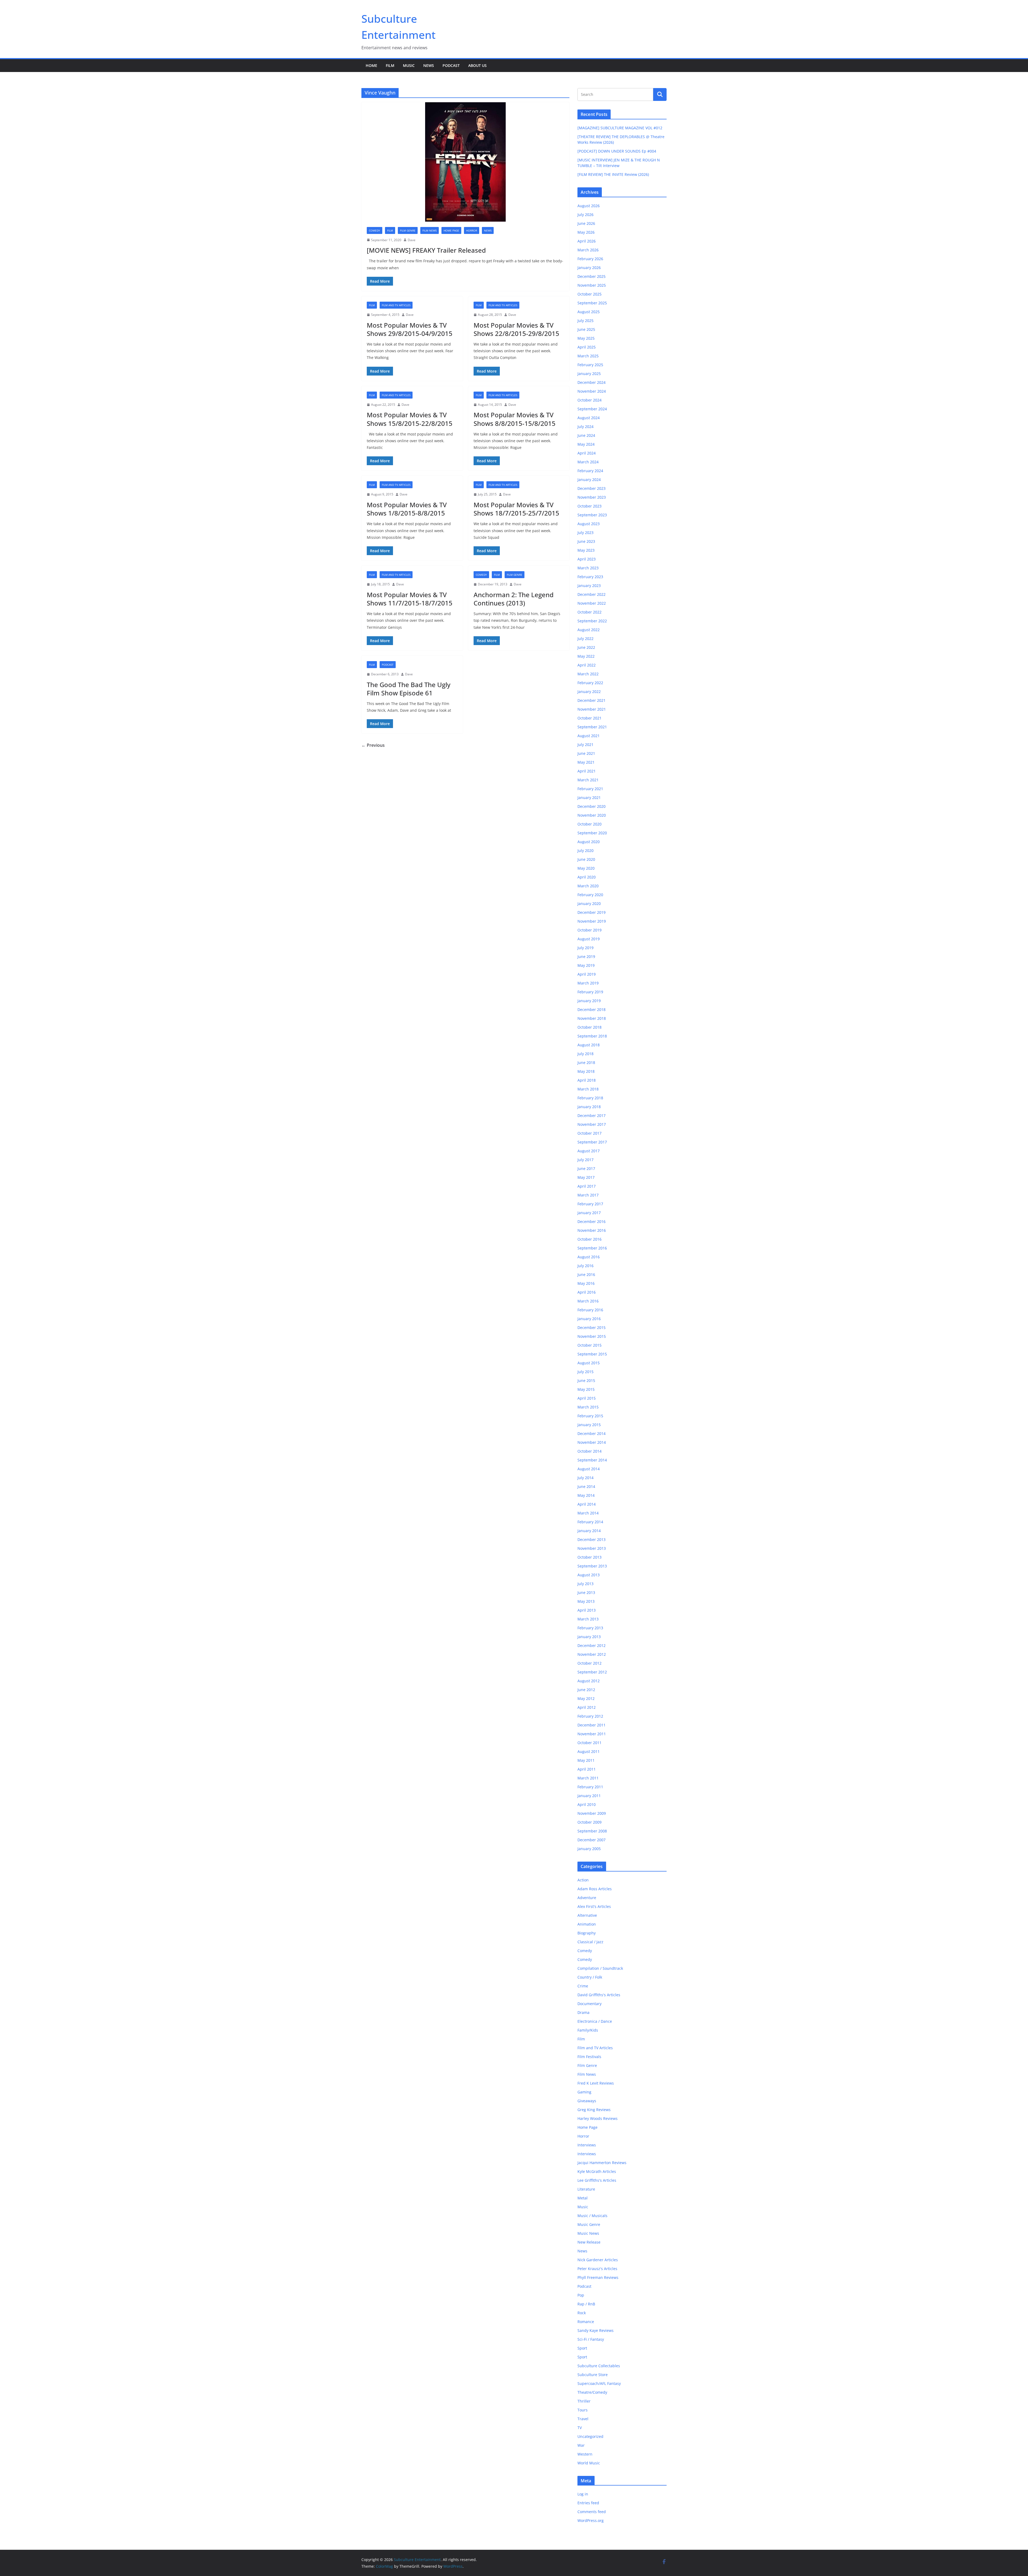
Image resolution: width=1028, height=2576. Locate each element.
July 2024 (585, 427)
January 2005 (589, 1849)
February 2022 (590, 683)
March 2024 (588, 462)
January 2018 (589, 1107)
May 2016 (586, 1283)
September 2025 (592, 303)
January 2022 (589, 692)
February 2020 (590, 895)
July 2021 (585, 745)
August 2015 (589, 1363)
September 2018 (592, 1036)
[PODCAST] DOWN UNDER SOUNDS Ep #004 (617, 151)
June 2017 (586, 1168)
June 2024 (586, 435)
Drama (583, 2012)
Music (409, 65)
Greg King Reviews (594, 2110)
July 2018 (585, 1054)
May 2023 (586, 550)
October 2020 (589, 824)
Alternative (587, 1915)
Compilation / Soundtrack (600, 1968)
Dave (412, 240)
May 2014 (586, 1495)
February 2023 (590, 577)
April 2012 (587, 1707)
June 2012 (586, 1690)
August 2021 (589, 736)
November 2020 (592, 815)
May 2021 (586, 762)
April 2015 (587, 1398)
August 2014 (589, 1469)
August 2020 (589, 842)
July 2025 (585, 321)
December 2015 (592, 1327)
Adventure (587, 1898)
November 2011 (592, 1734)
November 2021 (592, 709)
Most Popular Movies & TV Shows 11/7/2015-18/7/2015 (410, 599)
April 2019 (587, 974)
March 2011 (588, 1778)
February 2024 (590, 471)
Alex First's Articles (594, 1906)
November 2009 (592, 1813)
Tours (583, 2410)
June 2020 (586, 859)
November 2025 (592, 285)
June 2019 (586, 956)
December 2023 (592, 488)
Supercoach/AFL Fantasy (599, 2383)
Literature (586, 2189)
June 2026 (586, 223)
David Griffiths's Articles (599, 1995)
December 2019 (592, 912)
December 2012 (592, 1645)
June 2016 (586, 1274)
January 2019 (589, 1001)
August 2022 (589, 630)
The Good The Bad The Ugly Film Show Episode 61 (409, 689)
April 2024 (587, 453)
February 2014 (590, 1522)
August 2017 (589, 1151)
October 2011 (589, 1743)
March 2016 (588, 1301)
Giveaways (587, 2101)
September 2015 (592, 1354)
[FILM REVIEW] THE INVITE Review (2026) (613, 174)
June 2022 (586, 647)
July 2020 (585, 851)
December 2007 (592, 1840)
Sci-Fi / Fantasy (591, 2339)
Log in (583, 2494)
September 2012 (592, 1672)
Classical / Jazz (590, 1942)
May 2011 (586, 1760)
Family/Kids (588, 2030)
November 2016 (592, 1230)
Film (390, 65)
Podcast (451, 65)
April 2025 (587, 347)
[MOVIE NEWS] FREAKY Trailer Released (426, 250)
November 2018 (592, 1018)
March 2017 (588, 1195)
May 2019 (586, 965)
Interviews (587, 2145)
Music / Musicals (592, 2216)
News (429, 65)
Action (583, 1880)
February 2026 (590, 259)
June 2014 (586, 1486)
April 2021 (587, 771)
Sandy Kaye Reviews (596, 2330)
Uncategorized (590, 2436)
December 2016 (592, 1221)
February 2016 (590, 1310)
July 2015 (585, 1372)
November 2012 (592, 1654)
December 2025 (592, 276)
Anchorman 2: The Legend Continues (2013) (514, 599)
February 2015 (590, 1416)
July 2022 (585, 639)
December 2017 (592, 1115)
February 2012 (590, 1716)
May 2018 (586, 1071)
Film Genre (408, 230)
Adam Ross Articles (595, 1889)
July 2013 (585, 1584)
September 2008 (592, 1831)
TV (580, 2428)
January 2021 (589, 798)
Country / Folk (590, 1977)
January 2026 (589, 268)
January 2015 (589, 1425)
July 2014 (585, 1478)
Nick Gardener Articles (598, 2260)
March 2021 (588, 780)
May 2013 (586, 1601)
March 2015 (588, 1407)
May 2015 (586, 1389)
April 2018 (587, 1080)
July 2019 (585, 948)
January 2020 (589, 904)
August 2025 (589, 312)
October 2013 (589, 1557)
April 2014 (587, 1504)
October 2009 (589, 1822)
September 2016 (592, 1248)
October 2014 (589, 1451)
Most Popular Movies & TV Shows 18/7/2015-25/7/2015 (516, 509)
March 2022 (588, 674)
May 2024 (586, 444)
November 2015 (592, 1336)
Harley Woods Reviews (598, 2118)
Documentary (589, 2004)
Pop (581, 2295)
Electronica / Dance (595, 2021)
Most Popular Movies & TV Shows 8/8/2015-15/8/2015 (515, 419)
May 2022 (586, 656)
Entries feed (588, 2503)
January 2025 (589, 374)
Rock (582, 2313)
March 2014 (588, 1513)
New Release (589, 2242)
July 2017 (585, 1160)
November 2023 (592, 497)
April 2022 (587, 665)
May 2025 (586, 338)
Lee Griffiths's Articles (597, 2180)
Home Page (451, 230)
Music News (588, 2233)
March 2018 (588, 1089)
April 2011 (587, 1769)
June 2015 (586, 1380)
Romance (586, 2322)
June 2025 (586, 329)
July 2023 (585, 533)
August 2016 (589, 1257)
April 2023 (587, 559)
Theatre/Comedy (592, 2392)
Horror (472, 230)
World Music (589, 2463)
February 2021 (590, 789)
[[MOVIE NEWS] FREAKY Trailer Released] (465, 162)
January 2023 (589, 586)
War (581, 2445)
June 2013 (586, 1592)
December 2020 (592, 806)
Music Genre (589, 2224)
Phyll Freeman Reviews (598, 2277)
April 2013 (587, 1610)
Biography (587, 1933)
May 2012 (586, 1698)
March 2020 (588, 886)
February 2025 (590, 365)
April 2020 (587, 877)
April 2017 (587, 1186)
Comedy (375, 230)
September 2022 (592, 621)
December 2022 (592, 594)
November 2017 (592, 1124)
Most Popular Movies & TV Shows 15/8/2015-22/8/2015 (410, 419)
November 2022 (592, 603)
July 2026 (585, 215)
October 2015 (589, 1345)
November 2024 (592, 391)
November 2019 (592, 921)
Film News (430, 230)
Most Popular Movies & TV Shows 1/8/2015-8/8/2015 (407, 509)
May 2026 (586, 232)
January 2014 (589, 1531)
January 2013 (589, 1637)
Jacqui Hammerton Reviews (602, 2163)
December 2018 (592, 1009)
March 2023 (588, 568)
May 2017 (586, 1177)
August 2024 (589, 418)
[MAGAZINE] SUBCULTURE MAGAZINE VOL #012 (620, 128)
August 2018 (589, 1045)
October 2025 (589, 294)
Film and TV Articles (396, 305)
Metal (583, 2198)
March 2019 (588, 983)
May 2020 (586, 868)
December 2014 (592, 1433)
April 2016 (587, 1292)
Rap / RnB (586, 2304)
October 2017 (589, 1133)
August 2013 (589, 1575)
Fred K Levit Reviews (596, 2083)
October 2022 (589, 612)
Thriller (584, 2401)
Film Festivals (589, 2057)
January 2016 (589, 1319)
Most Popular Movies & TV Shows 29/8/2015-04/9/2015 (410, 329)
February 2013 (590, 1628)
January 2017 (589, 1213)
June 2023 (586, 541)
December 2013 (592, 1539)
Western (585, 2454)
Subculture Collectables (599, 2366)
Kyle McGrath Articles (597, 2171)
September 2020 (592, 833)
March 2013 (588, 1619)
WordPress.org (591, 2520)
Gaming (584, 2092)
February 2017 (590, 1204)
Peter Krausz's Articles (597, 2269)
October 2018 (589, 1027)
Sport (582, 2348)
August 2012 (589, 1681)
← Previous (373, 745)
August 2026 (589, 206)
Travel (583, 2419)
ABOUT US (477, 65)
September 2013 (592, 1566)
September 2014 (592, 1460)
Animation (587, 1924)
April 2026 (587, 241)
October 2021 (589, 718)
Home (371, 65)
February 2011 (590, 1787)
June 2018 (586, 1062)
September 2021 (592, 727)
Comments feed (592, 2512)
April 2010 (587, 1804)
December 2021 (592, 700)
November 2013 (592, 1548)
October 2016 (589, 1239)
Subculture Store (593, 2375)
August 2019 (589, 939)
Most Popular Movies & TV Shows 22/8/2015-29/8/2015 (516, 329)
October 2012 (589, 1663)
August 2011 (589, 1751)
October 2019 (589, 930)
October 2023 (589, 506)
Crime (583, 1986)
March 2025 (588, 356)
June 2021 (586, 753)
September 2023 (592, 515)
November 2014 (592, 1442)
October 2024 (589, 400)
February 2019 (590, 992)
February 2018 (590, 1098)
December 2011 (592, 1725)
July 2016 (585, 1266)
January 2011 (589, 1796)
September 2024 (592, 409)
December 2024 (592, 382)
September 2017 (592, 1142)
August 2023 (589, 524)
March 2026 (588, 250)
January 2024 (589, 480)
